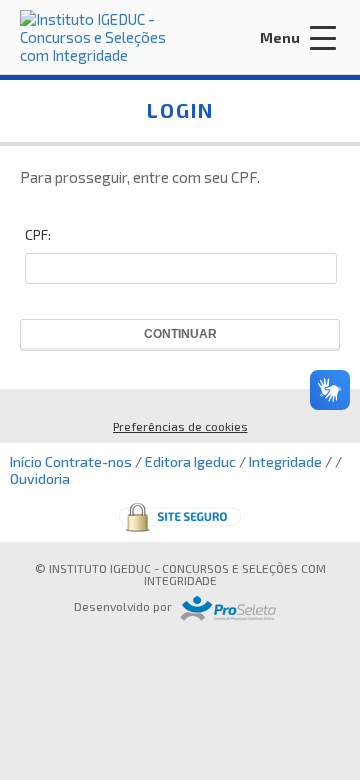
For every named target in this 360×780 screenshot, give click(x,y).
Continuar (180, 334)
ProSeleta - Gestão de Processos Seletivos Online (228, 608)
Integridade (285, 461)
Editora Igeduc (190, 461)
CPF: (38, 234)
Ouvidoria (40, 478)
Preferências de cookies (180, 426)
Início (26, 461)
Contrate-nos (88, 461)
